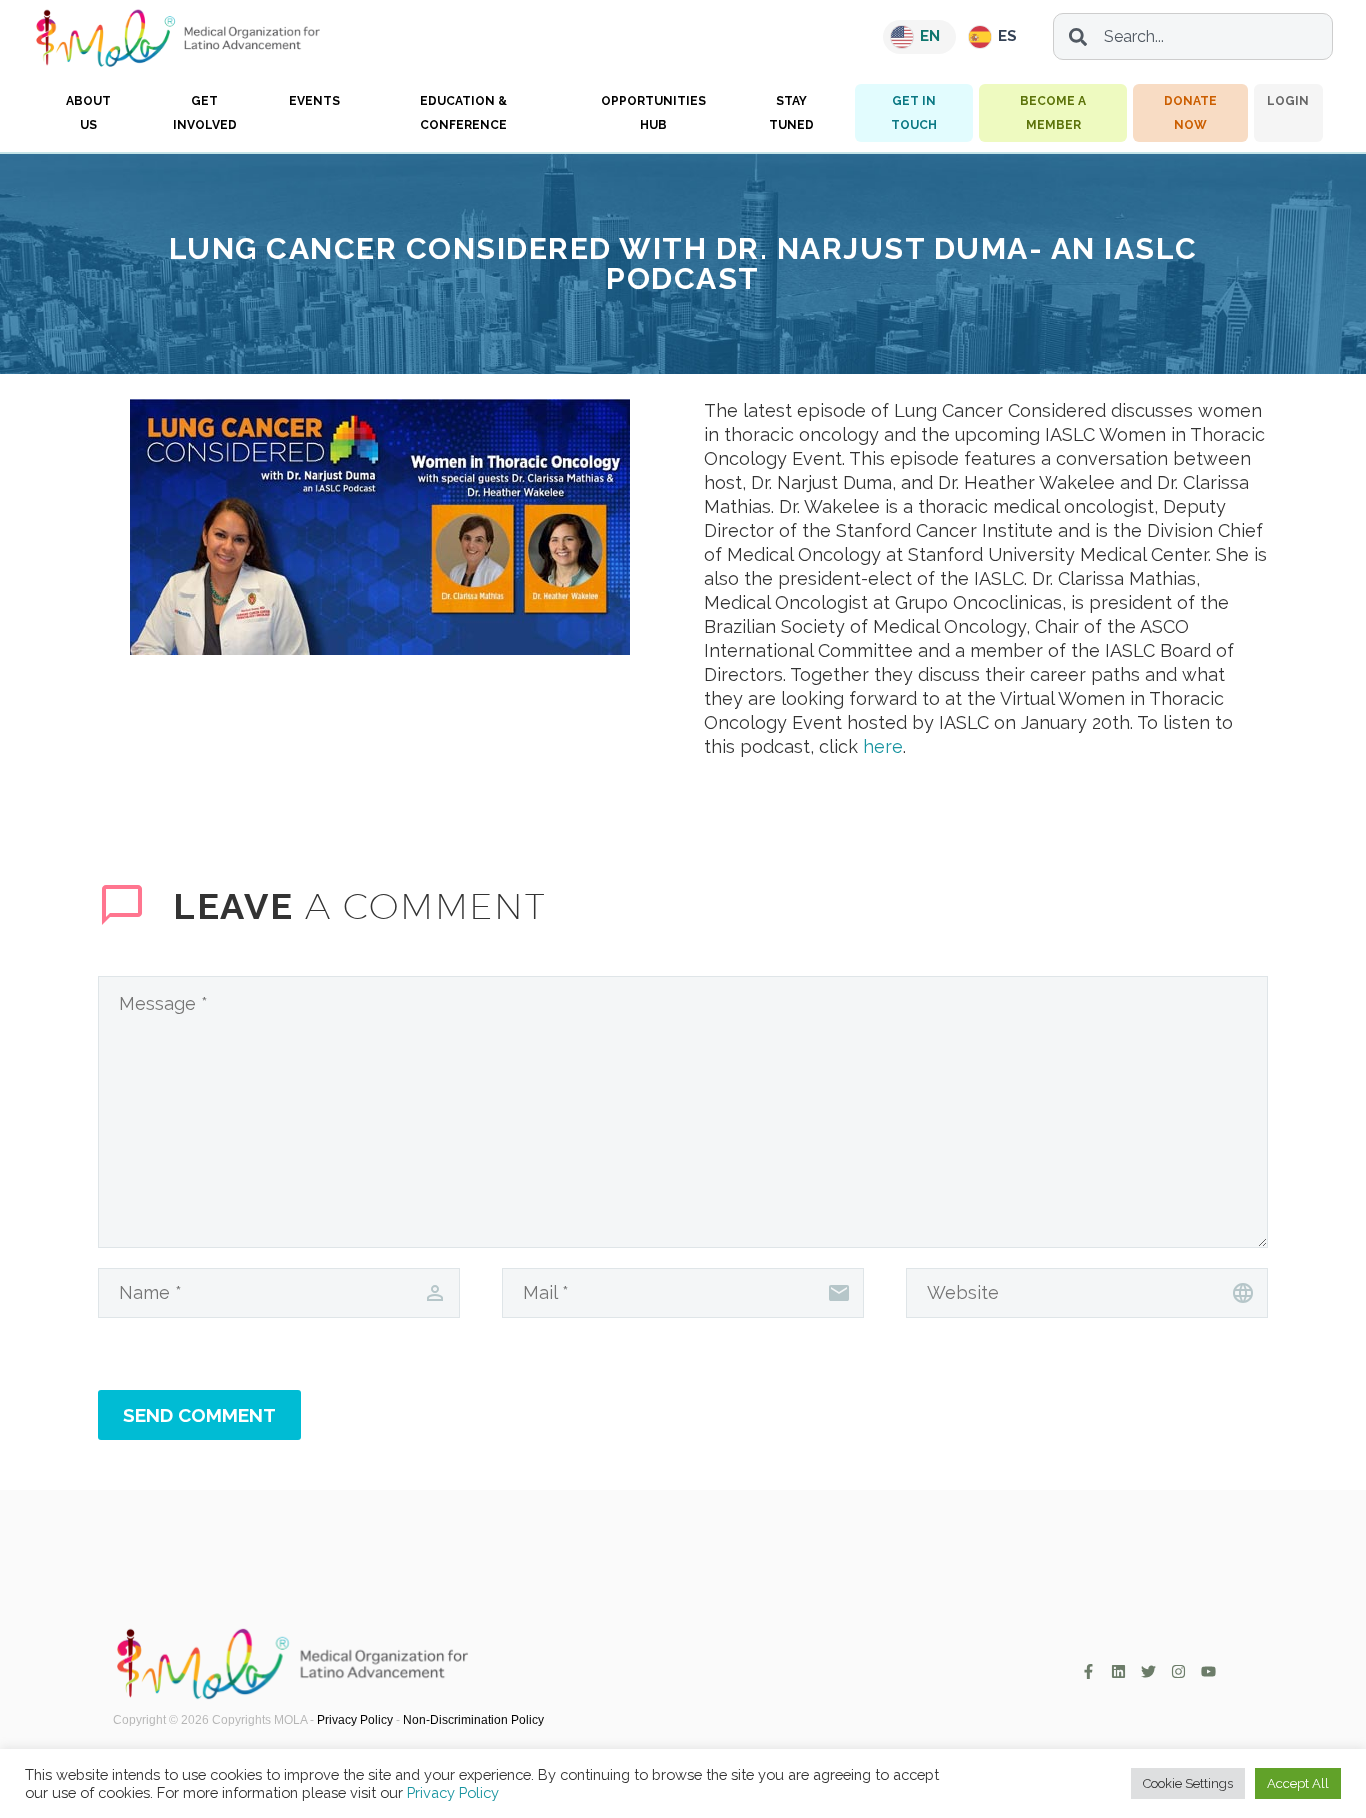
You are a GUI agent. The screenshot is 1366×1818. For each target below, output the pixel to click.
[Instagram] (1178, 1671)
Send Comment (199, 1415)
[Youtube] (1208, 1671)
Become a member (1053, 113)
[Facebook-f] (1088, 1671)
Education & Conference (463, 113)
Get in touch (914, 113)
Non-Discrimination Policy (473, 1720)
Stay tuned (791, 113)
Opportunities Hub (653, 113)
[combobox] (1193, 36)
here (883, 746)
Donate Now (1190, 113)
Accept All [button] (1298, 1783)
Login (1288, 101)
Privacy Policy (355, 1720)
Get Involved (205, 113)
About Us (88, 113)
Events (314, 101)
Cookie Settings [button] (1188, 1783)
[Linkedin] (1118, 1671)
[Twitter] (1148, 1671)
